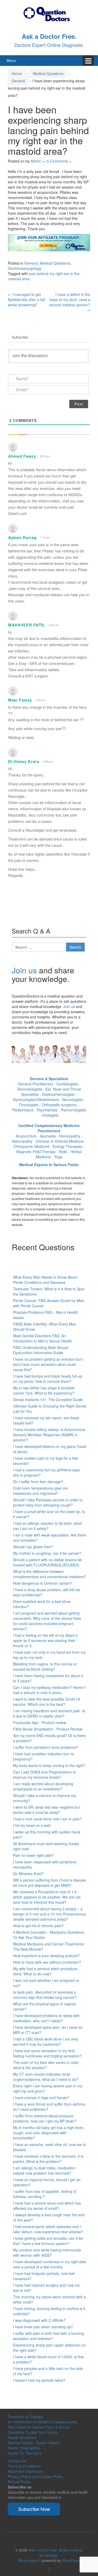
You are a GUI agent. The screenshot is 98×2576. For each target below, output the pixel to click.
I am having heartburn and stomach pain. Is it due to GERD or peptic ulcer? (49, 1713)
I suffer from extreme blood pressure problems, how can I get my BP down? (45, 2118)
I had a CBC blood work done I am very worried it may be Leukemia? (46, 2042)
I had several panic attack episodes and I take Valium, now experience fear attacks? (48, 2229)
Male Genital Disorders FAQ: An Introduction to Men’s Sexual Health (42, 1338)
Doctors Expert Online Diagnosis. (49, 45)
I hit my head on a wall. (32, 1825)
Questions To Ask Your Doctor (33, 2432)
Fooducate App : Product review (40, 1722)
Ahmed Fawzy (22, 456)
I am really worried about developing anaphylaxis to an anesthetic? (43, 1786)
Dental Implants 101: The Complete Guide (48, 1399)
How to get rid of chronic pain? (38, 1926)
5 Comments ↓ (59, 161)
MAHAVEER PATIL (27, 625)
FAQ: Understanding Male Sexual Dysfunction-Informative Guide (41, 1350)
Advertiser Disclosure (25, 2471)
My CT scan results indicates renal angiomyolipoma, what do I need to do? (46, 2077)
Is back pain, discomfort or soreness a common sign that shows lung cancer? (45, 1995)
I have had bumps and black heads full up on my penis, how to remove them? (48, 1379)
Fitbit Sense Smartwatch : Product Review (48, 1729)
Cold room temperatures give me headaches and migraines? (40, 1491)
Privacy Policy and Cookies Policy (35, 2477)
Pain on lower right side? (33, 1855)
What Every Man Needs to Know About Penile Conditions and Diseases (45, 1280)
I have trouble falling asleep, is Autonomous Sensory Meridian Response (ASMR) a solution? (49, 1435)
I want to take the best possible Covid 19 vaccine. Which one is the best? (47, 1702)
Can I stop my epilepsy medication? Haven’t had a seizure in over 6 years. (49, 1690)
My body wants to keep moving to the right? (49, 1765)
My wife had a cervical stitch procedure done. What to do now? (45, 1971)
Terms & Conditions (24, 2466)
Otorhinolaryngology (25, 268)
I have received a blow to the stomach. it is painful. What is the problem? (48, 2159)
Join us (24, 970)
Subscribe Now (34, 2509)
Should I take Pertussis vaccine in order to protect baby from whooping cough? (48, 1502)
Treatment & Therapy (25, 2417)
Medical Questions (48, 73)
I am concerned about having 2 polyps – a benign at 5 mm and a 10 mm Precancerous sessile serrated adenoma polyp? (50, 1914)
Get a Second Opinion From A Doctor (39, 2427)
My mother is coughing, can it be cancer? (47, 1553)
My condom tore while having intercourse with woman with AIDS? (47, 2253)
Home (17, 73)
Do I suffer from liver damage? (38, 1482)
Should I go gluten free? (33, 1547)
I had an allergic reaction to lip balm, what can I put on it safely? (47, 1526)
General (18, 81)
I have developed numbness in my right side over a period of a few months (50, 2264)
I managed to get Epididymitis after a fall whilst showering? (26, 300)
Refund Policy (19, 2482)
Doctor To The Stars (25, 2453)
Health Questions (22, 2437)
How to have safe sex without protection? (47, 1962)
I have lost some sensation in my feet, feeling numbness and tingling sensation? (47, 2053)
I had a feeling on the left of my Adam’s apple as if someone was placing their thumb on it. (45, 1640)
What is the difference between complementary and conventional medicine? (50, 1574)
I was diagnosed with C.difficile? (39, 2320)
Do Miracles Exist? (28, 1874)
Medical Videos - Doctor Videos (34, 2443)
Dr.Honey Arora (24, 761)
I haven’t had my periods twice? (39, 2380)
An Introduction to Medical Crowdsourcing (42, 2422)
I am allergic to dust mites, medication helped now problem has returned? (44, 2170)
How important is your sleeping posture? (46, 1956)
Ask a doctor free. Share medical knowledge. (56, 2553)
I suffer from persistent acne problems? (45, 1747)
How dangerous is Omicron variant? (43, 1583)
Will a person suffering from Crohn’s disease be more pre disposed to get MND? (50, 1883)
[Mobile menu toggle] (88, 61)
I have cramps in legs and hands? (41, 2098)
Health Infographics (24, 2448)
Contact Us (17, 2461)
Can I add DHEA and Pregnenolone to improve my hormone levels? (45, 1775)
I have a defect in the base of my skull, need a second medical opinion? (70, 302)
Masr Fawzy (20, 700)
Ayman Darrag (22, 537)
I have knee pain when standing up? (43, 2327)
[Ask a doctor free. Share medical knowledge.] (49, 13)
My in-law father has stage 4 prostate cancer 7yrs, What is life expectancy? (44, 1390)
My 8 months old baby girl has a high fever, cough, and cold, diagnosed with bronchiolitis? (49, 2133)
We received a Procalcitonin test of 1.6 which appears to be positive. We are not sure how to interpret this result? (47, 1897)
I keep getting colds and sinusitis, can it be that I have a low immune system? (48, 2241)
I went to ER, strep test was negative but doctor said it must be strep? (46, 1810)
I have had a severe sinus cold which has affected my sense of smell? (47, 2206)
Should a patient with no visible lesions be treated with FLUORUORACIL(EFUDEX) (47, 1562)
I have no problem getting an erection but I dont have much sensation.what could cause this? (48, 1364)
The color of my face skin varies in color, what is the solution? (46, 2065)
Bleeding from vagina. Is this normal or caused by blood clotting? (45, 1666)
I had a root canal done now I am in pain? (47, 1819)
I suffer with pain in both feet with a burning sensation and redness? (48, 2336)
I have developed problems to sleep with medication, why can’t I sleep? (46, 2018)
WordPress (71, 2560)
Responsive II (29, 2560)
